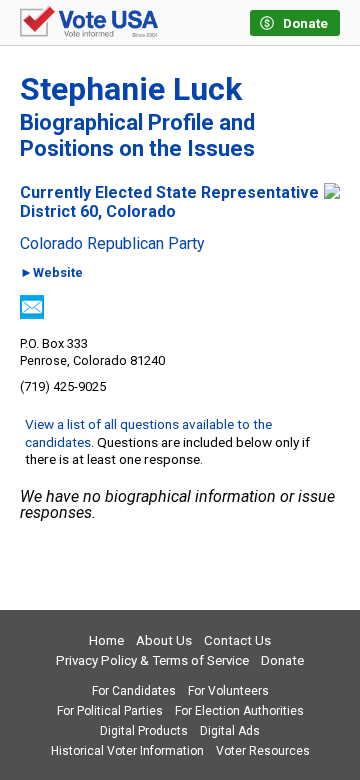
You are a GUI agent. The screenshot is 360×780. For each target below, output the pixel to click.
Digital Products (144, 731)
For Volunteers (228, 691)
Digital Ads (230, 731)
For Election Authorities (239, 711)
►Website (51, 273)
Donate (282, 660)
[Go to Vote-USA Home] (89, 23)
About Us (164, 640)
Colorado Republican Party (112, 244)
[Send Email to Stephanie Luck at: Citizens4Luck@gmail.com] (32, 313)
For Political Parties (110, 711)
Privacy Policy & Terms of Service (152, 660)
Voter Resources (263, 751)
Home (106, 640)
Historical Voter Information (127, 751)
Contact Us (237, 640)
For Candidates (134, 691)
